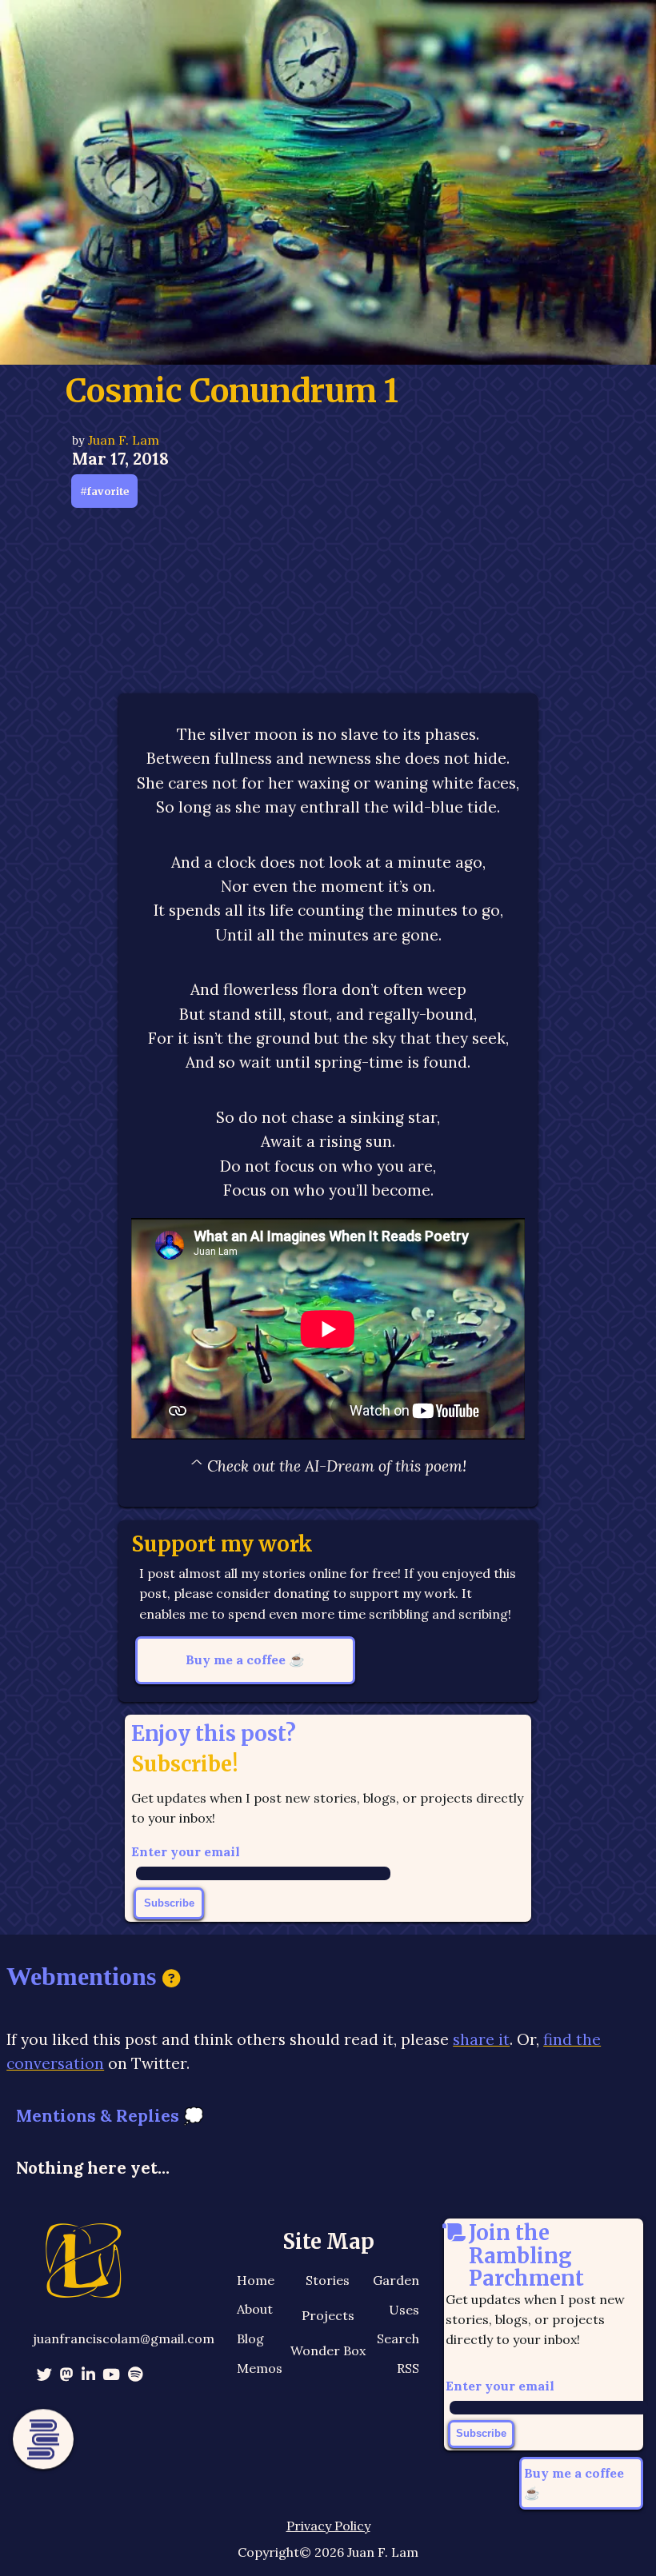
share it (481, 2039)
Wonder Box (328, 2350)
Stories (328, 2280)
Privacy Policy (328, 2526)
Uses (404, 2310)
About (255, 2309)
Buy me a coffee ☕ (245, 1659)
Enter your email (186, 1851)
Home (256, 2280)
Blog (250, 2338)
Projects (328, 2315)
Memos (260, 2368)
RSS (408, 2368)
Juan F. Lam (124, 440)
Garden (396, 2280)
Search (398, 2338)
